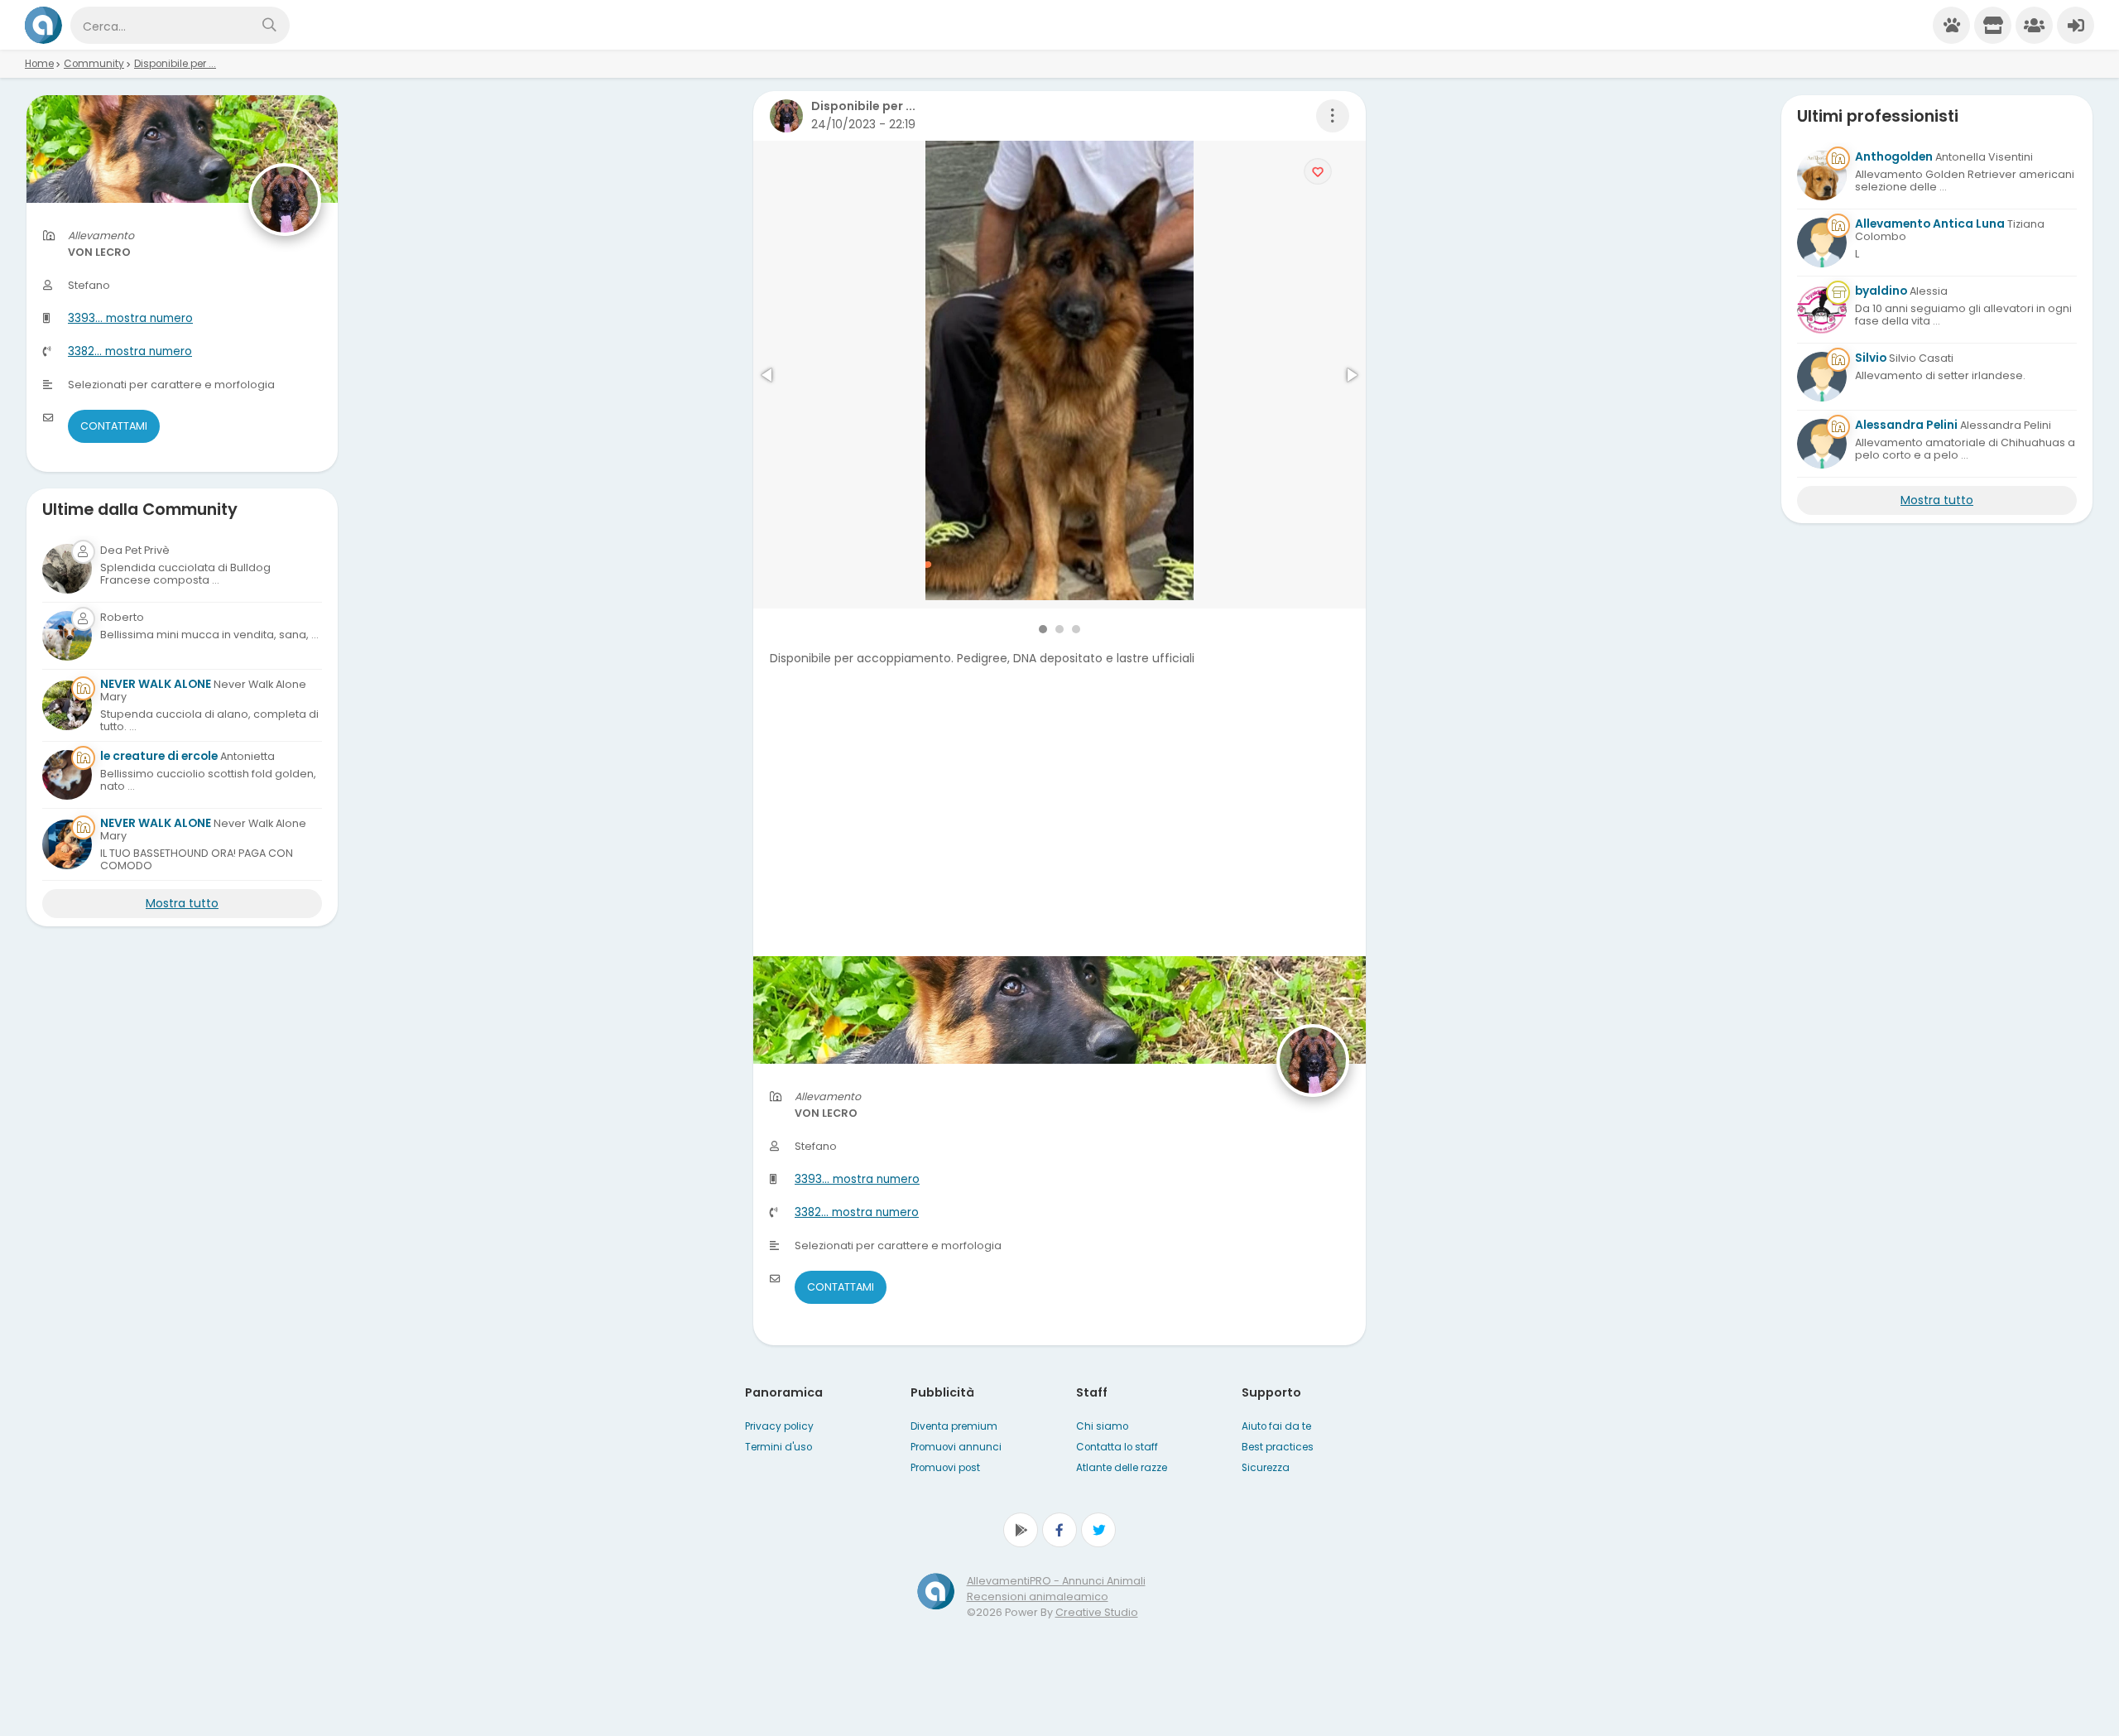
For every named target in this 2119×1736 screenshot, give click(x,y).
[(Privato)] (67, 569)
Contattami (841, 1287)
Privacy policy (779, 1426)
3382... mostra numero (857, 1212)
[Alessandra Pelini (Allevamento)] (1822, 444)
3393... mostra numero (857, 1179)
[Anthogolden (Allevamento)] (1822, 176)
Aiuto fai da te (1276, 1426)
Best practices (1278, 1447)
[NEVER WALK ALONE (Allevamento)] (67, 705)
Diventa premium (954, 1426)
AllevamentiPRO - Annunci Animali (1056, 1581)
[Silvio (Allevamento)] (1822, 377)
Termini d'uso (778, 1447)
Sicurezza (1266, 1468)
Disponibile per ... (175, 64)
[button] (768, 375)
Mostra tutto (182, 903)
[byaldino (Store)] (1822, 310)
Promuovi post (945, 1468)
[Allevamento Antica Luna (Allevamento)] (1822, 243)
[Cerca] (269, 25)
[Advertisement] (1059, 840)
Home (39, 64)
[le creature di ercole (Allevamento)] (67, 775)
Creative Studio (1097, 1612)
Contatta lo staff (1117, 1447)
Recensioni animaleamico (1038, 1597)
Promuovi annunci (956, 1447)
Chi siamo (1102, 1426)
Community (94, 64)
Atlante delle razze (1122, 1468)
